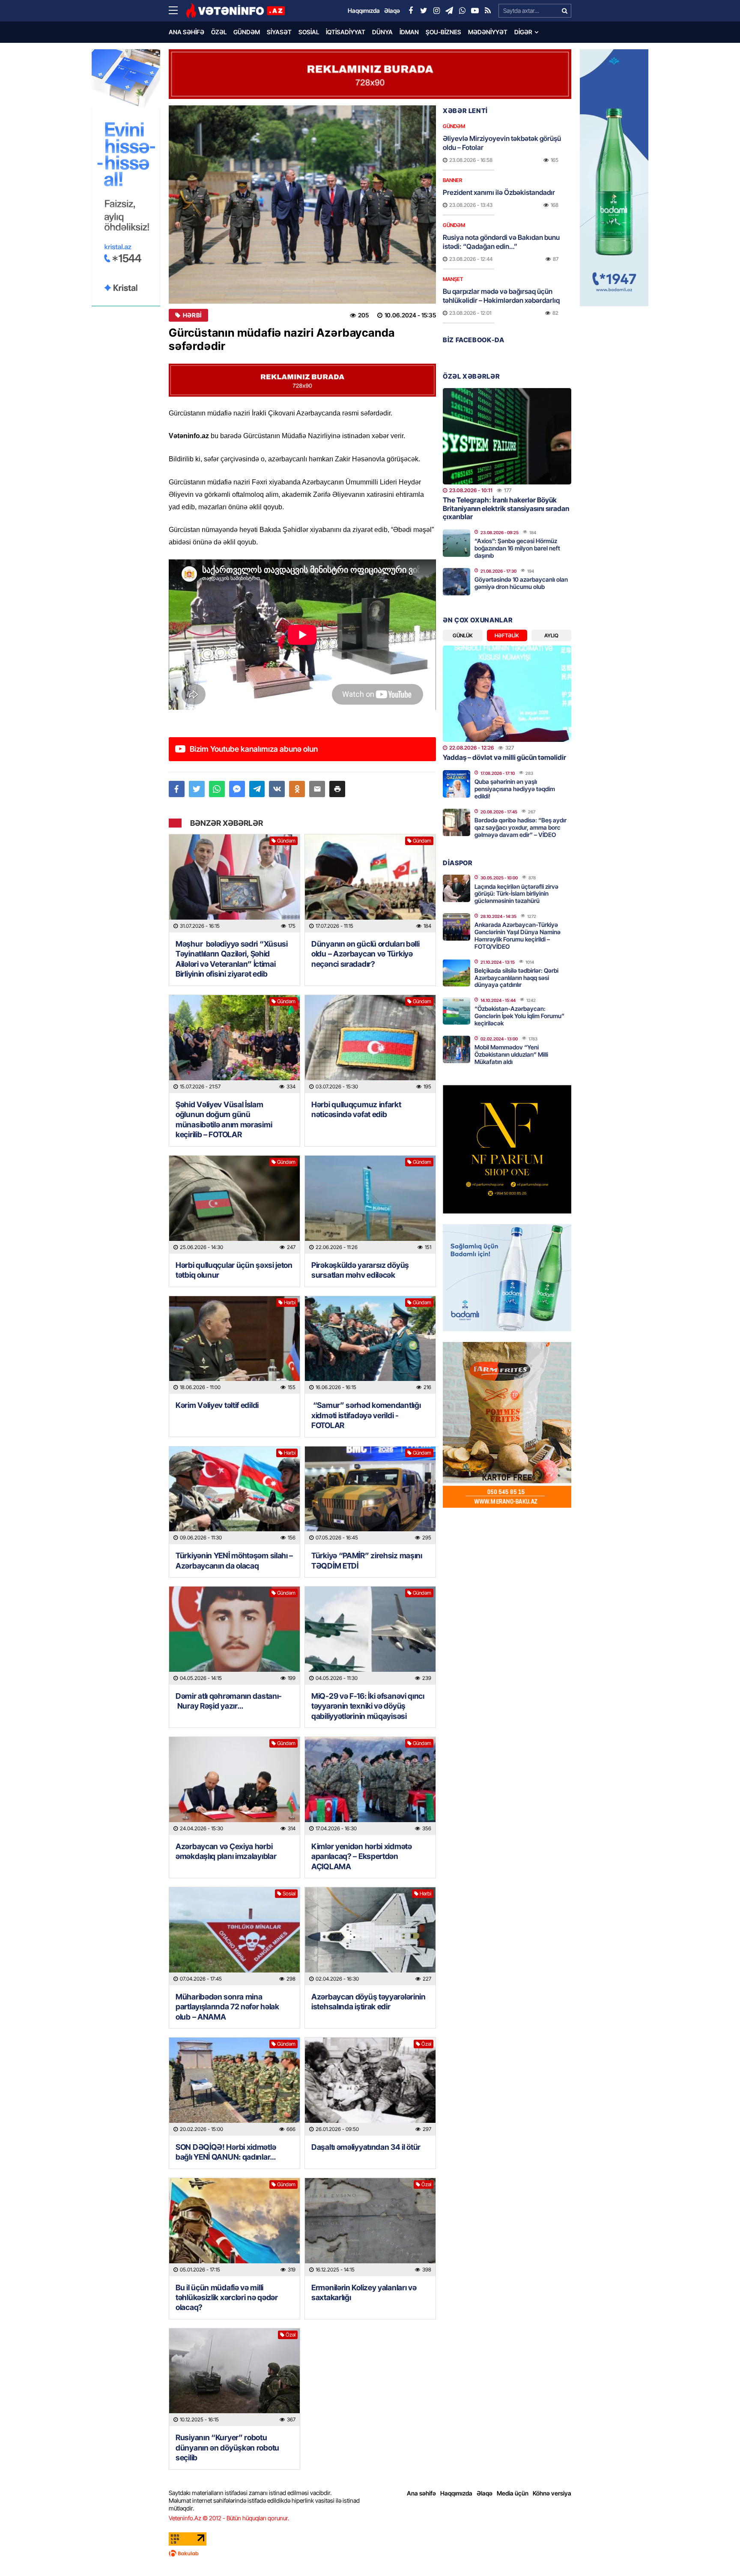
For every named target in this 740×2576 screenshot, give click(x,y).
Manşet (453, 279)
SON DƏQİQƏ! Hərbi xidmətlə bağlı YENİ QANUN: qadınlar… (226, 2152)
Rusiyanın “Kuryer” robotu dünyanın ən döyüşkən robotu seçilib (227, 2447)
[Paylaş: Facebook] (177, 789)
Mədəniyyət (488, 32)
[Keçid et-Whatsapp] (462, 11)
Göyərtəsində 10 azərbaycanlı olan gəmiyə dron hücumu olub (521, 583)
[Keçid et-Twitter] (424, 11)
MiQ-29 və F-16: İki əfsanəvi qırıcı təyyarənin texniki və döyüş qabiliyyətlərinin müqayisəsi (368, 1706)
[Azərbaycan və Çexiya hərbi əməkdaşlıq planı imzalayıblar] (234, 1786)
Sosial (309, 32)
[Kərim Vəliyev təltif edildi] (234, 1345)
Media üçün (513, 2493)
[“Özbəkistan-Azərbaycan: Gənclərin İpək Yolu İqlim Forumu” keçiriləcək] (457, 1011)
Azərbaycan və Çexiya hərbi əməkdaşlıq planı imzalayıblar (226, 1851)
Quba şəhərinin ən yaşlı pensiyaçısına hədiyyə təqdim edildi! (515, 789)
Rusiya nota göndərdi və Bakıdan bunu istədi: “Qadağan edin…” (501, 242)
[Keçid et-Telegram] (449, 11)
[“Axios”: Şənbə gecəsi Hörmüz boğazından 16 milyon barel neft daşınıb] (457, 543)
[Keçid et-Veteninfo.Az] (235, 11)
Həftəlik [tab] (507, 635)
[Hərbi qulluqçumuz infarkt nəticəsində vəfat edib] (370, 1044)
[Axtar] (564, 11)
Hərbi (192, 315)
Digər (523, 32)
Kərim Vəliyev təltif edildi (217, 1405)
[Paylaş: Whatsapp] (217, 789)
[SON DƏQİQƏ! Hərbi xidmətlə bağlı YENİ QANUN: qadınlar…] (234, 2087)
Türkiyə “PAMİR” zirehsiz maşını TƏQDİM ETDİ (367, 1560)
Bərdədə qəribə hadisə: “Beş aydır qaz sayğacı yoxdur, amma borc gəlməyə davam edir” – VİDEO (521, 827)
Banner (452, 180)
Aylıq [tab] (551, 635)
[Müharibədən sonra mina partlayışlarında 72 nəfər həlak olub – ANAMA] (234, 1936)
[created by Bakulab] (370, 2553)
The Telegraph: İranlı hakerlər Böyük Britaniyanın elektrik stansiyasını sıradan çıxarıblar (506, 508)
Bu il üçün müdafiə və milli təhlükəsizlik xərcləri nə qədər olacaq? (227, 2298)
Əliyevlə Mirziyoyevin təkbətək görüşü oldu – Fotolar (502, 143)
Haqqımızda (456, 2493)
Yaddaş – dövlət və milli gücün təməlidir (504, 757)
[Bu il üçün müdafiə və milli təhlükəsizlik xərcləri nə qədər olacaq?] (234, 2227)
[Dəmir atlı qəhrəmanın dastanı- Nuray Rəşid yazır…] (234, 1636)
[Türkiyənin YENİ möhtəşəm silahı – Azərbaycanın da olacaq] (234, 1496)
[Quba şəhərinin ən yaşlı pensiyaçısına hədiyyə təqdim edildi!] (457, 784)
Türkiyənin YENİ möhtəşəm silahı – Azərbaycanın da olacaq (234, 1560)
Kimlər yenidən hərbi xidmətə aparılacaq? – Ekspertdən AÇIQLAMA (362, 1856)
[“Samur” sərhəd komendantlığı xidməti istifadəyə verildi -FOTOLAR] (370, 1345)
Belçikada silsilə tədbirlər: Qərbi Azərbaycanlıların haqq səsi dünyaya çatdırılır (516, 978)
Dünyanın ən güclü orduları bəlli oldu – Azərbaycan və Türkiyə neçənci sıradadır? (365, 954)
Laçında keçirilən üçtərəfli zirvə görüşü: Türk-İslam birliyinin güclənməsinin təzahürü (516, 894)
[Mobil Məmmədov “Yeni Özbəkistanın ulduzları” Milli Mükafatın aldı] (457, 1049)
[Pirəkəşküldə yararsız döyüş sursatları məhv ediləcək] (370, 1205)
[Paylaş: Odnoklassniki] (297, 789)
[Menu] (177, 11)
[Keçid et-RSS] (488, 11)
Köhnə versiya (552, 2493)
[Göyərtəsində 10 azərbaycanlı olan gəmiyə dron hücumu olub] (457, 582)
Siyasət (279, 32)
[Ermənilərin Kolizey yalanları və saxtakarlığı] (370, 2227)
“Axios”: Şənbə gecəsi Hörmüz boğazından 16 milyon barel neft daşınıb (517, 548)
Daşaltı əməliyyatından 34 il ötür (366, 2147)
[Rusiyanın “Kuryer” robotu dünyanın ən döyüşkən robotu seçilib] (234, 2377)
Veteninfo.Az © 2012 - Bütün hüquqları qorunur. (229, 2518)
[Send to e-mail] (317, 789)
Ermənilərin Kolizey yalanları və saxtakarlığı (364, 2292)
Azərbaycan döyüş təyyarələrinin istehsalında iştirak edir (369, 2002)
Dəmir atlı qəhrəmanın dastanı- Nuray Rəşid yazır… (229, 1701)
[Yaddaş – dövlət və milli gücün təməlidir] (507, 694)
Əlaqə (485, 2493)
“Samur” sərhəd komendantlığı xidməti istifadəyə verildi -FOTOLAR (366, 1415)
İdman (409, 32)
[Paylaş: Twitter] (197, 789)
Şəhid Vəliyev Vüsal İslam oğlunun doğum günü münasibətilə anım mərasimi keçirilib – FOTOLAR (224, 1119)
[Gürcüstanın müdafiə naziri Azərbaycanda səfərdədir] (302, 205)
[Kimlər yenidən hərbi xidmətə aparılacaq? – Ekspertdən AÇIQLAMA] (370, 1786)
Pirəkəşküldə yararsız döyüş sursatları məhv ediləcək (360, 1270)
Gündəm (247, 32)
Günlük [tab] (463, 635)
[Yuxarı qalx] (716, 2552)
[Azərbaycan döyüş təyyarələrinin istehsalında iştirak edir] (370, 1936)
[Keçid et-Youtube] (475, 11)
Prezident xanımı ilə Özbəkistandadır (499, 192)
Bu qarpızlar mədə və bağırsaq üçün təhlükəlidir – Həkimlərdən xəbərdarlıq (501, 296)
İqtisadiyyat (346, 32)
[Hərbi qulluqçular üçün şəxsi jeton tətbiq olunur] (234, 1205)
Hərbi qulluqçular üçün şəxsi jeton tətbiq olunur (234, 1270)
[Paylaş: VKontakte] (277, 789)
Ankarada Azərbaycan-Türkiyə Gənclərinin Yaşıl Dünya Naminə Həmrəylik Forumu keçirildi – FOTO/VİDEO (518, 935)
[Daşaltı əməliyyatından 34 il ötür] (370, 2087)
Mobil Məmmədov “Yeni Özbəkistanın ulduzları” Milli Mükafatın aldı (511, 1054)
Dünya (382, 32)
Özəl (219, 32)
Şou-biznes (443, 32)
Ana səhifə (186, 32)
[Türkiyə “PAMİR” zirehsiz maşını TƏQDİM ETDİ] (370, 1496)
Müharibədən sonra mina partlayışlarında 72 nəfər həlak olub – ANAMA (227, 2007)
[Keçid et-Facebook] (411, 11)
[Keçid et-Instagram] (436, 11)
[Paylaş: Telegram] (257, 789)
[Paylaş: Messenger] (237, 789)
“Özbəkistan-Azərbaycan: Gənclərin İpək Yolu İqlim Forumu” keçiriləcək (519, 1016)
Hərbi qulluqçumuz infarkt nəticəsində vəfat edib (356, 1109)
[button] (337, 789)
